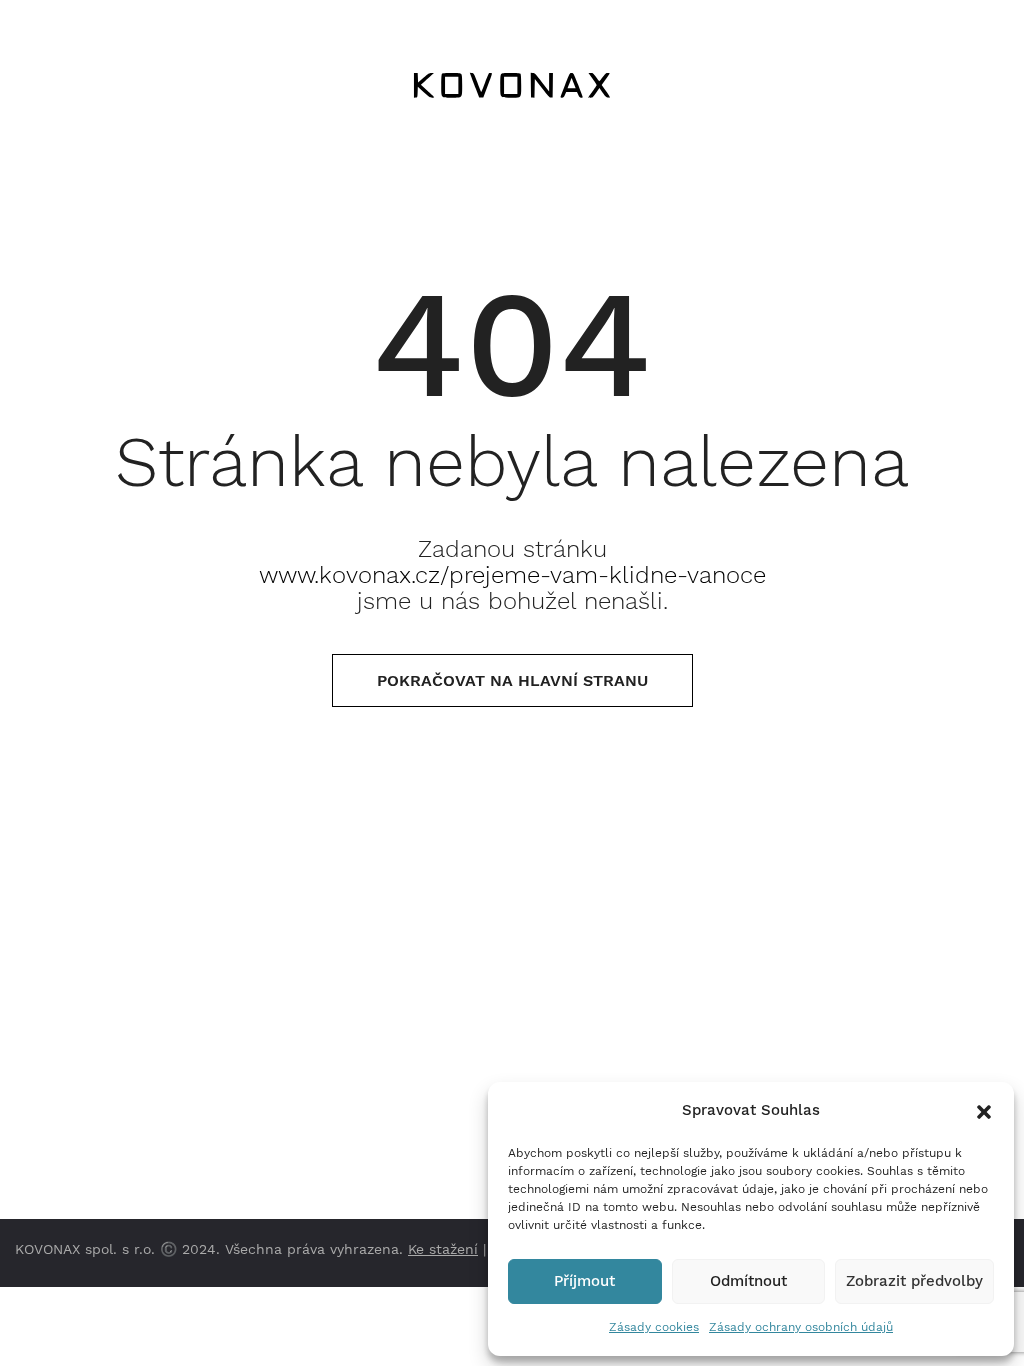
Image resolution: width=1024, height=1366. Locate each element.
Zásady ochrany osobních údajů (801, 1327)
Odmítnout (748, 1281)
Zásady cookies (654, 1327)
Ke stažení (443, 1249)
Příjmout (584, 1281)
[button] (984, 1110)
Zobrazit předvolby (914, 1281)
